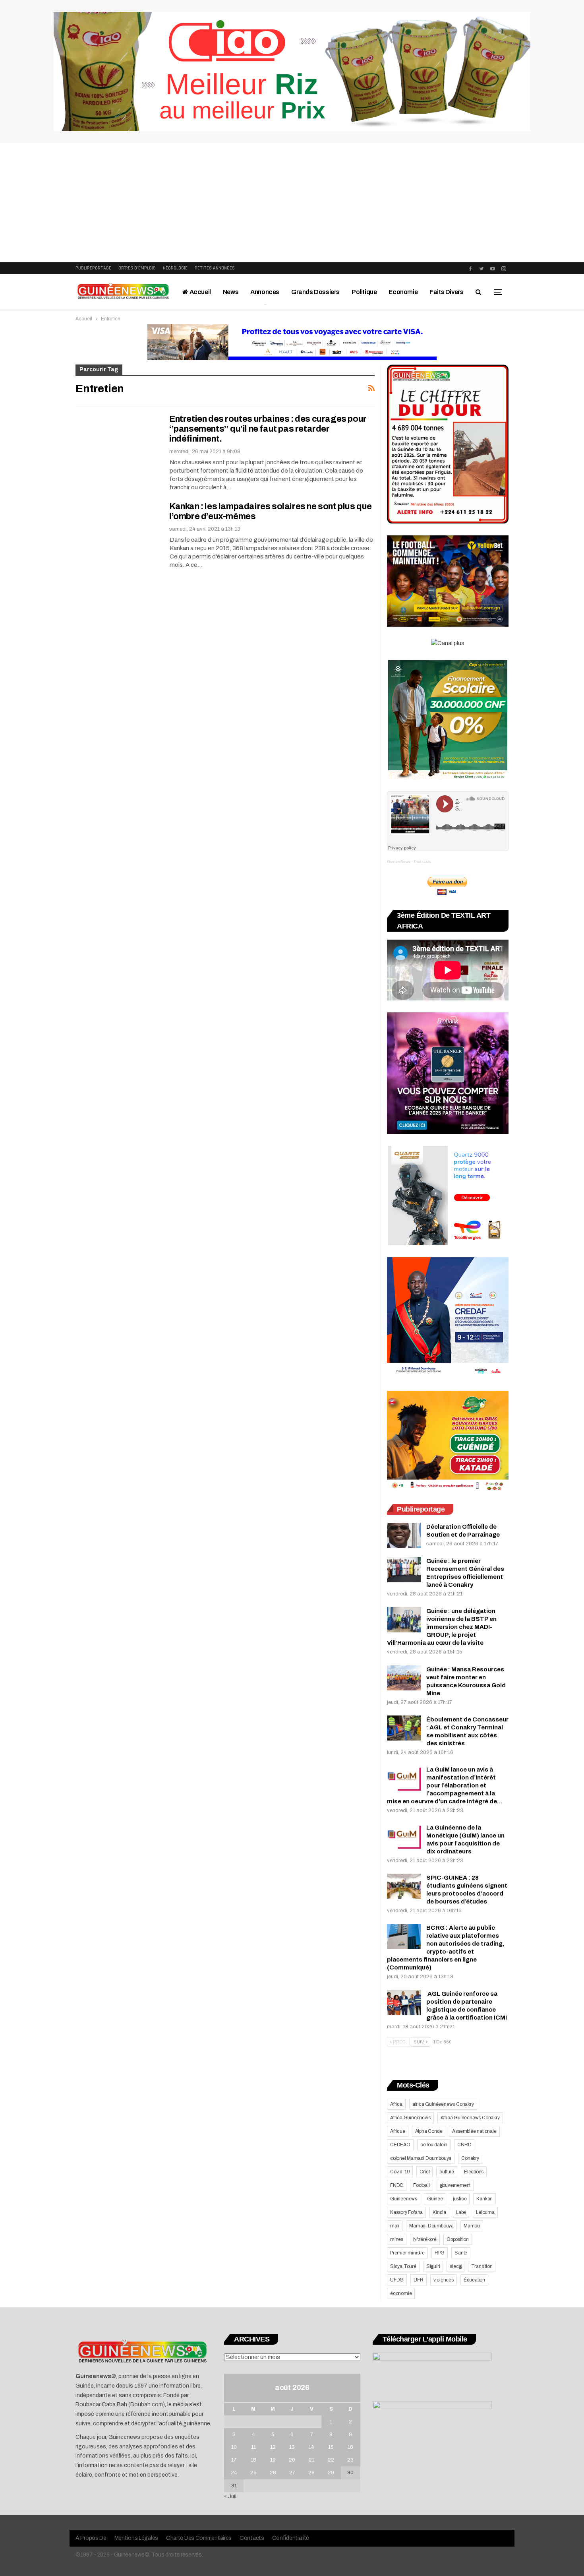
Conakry (470, 2158)
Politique (364, 292)
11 (253, 2447)
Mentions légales (136, 2538)
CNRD (464, 2145)
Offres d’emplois (137, 268)
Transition (482, 2266)
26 (273, 2473)
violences (444, 2280)
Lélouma (485, 2212)
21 (311, 2460)
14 (311, 2447)
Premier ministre (407, 2253)
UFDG (397, 2280)
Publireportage (93, 268)
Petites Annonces (215, 268)
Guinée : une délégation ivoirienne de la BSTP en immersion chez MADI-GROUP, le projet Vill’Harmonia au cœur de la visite (442, 1627)
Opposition (458, 2239)
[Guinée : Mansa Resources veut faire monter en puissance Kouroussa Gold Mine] (404, 1678)
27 (292, 2473)
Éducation (474, 2280)
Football (421, 2185)
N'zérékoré (425, 2239)
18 (253, 2460)
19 (273, 2460)
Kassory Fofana (406, 2212)
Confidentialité (291, 2538)
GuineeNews (399, 862)
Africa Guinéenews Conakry (470, 2118)
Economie (403, 292)
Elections (474, 2172)
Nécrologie (175, 268)
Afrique (398, 2131)
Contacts (252, 2538)
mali (395, 2226)
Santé (461, 2253)
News (231, 292)
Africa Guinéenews (410, 2118)
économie (401, 2293)
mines (397, 2239)
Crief (424, 2172)
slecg (455, 2266)
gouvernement (455, 2185)
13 (292, 2447)
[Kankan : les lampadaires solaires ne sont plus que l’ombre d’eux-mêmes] (117, 528)
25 (253, 2473)
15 (331, 2447)
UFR (418, 2280)
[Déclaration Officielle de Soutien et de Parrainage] (404, 1535)
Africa (396, 2104)
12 (273, 2447)
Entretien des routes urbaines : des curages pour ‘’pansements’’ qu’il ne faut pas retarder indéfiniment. (268, 429)
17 (234, 2460)
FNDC (397, 2185)
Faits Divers (446, 292)
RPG (440, 2253)
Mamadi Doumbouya (431, 2226)
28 (311, 2473)
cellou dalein (434, 2145)
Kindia (439, 2212)
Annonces (265, 292)
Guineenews (404, 2199)
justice (460, 2199)
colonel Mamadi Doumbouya (421, 2158)
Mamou (472, 2226)
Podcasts (423, 862)
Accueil (200, 292)
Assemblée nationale (474, 2131)
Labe (461, 2212)
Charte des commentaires (199, 2538)
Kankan (484, 2199)
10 (234, 2447)
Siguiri (433, 2266)
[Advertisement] (292, 203)
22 (331, 2460)
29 (331, 2473)
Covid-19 (400, 2172)
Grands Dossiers (315, 292)
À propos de (91, 2538)
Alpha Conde (429, 2131)
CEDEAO (400, 2145)
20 (292, 2460)
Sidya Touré (403, 2266)
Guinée (435, 2199)
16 (350, 2447)
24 (234, 2473)
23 (350, 2460)
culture (447, 2172)
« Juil (230, 2497)
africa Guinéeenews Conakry (443, 2104)
